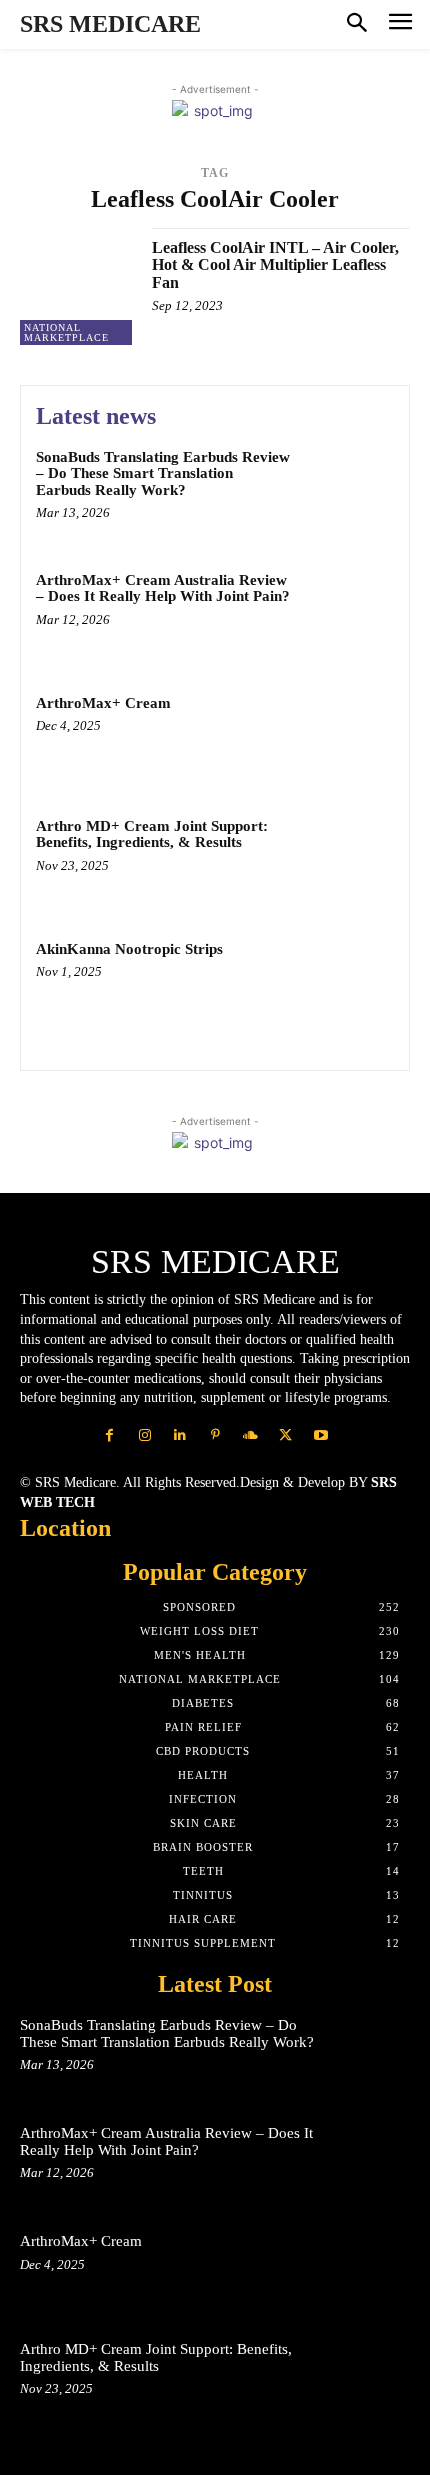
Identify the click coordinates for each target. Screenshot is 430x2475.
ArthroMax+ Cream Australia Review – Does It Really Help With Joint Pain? (163, 588)
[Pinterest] (214, 1435)
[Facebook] (109, 1435)
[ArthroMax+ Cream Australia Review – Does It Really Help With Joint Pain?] (347, 614)
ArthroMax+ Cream (103, 703)
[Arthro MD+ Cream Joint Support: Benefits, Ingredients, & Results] (347, 860)
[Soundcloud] (250, 1435)
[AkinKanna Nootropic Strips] (347, 983)
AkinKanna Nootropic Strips (129, 949)
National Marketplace (66, 332)
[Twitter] (285, 1435)
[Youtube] (320, 1435)
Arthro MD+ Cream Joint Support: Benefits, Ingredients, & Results (152, 834)
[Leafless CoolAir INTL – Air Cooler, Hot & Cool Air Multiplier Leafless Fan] (78, 286)
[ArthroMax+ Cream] (347, 737)
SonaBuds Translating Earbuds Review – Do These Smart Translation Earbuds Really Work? (163, 473)
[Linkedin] (179, 1435)
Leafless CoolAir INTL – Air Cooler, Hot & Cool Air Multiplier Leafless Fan (275, 265)
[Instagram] (144, 1435)
